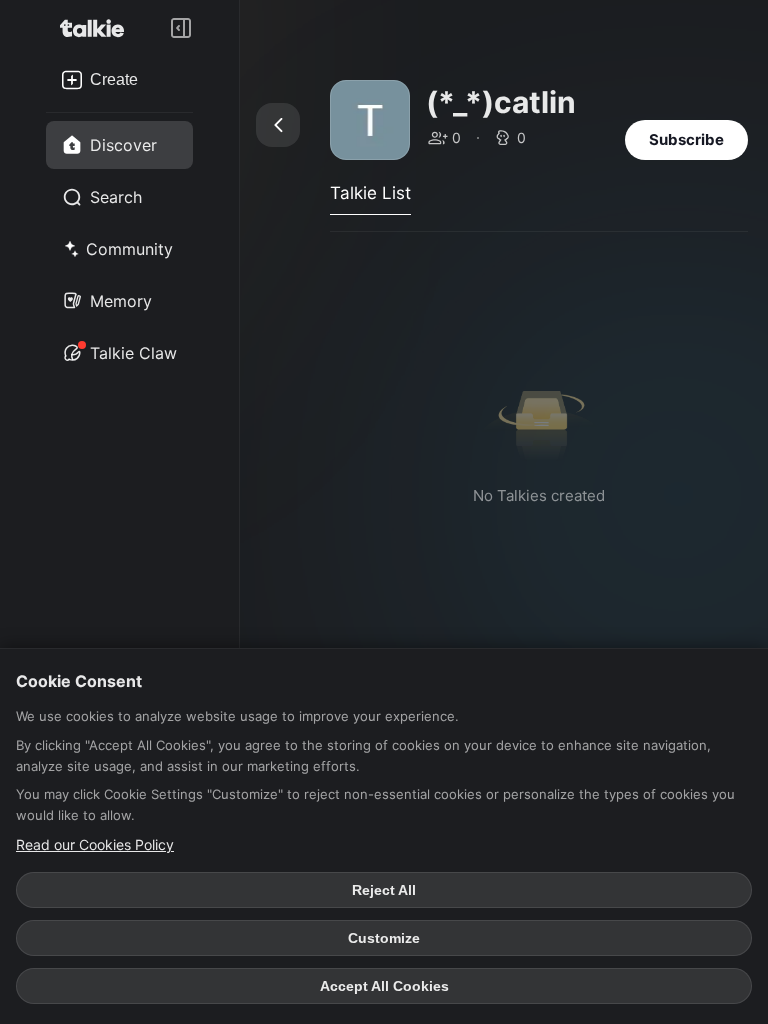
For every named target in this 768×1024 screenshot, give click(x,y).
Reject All (384, 890)
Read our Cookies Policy (95, 844)
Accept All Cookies (384, 986)
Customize (384, 938)
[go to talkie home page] (98, 28)
